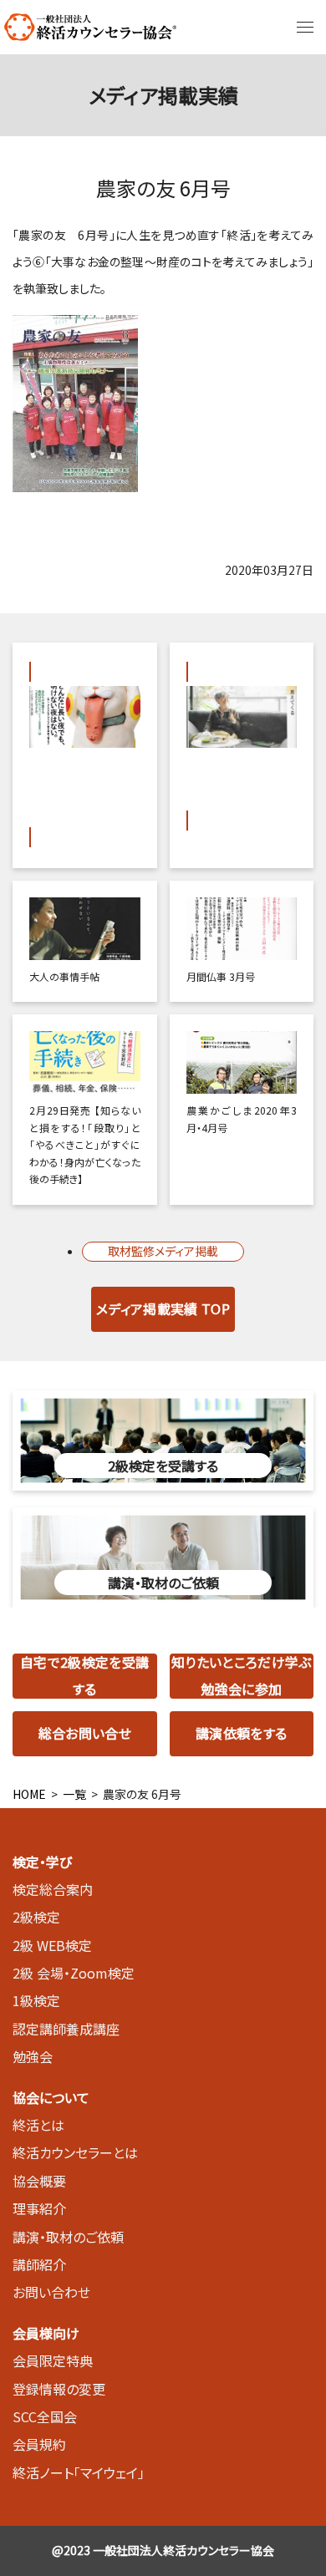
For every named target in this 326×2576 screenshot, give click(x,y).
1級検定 (36, 2000)
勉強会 (33, 2056)
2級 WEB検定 (52, 1945)
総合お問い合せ (85, 1733)
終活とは (38, 2125)
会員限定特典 (53, 2360)
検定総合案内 (53, 1889)
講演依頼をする (241, 1733)
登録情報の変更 (59, 2389)
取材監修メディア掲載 (163, 1251)
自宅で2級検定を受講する (84, 1676)
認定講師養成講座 (66, 2029)
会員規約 (39, 2444)
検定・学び (42, 1862)
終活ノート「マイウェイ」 (79, 2472)
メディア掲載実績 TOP (163, 1308)
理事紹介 (39, 2208)
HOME (29, 1794)
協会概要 (39, 2181)
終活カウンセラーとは (75, 2152)
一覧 (74, 1794)
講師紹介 (39, 2264)
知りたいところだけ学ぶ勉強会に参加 (242, 1676)
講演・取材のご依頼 (68, 2237)
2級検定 (36, 1917)
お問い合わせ (51, 2292)
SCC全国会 (45, 2416)
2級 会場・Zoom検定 (74, 1973)
